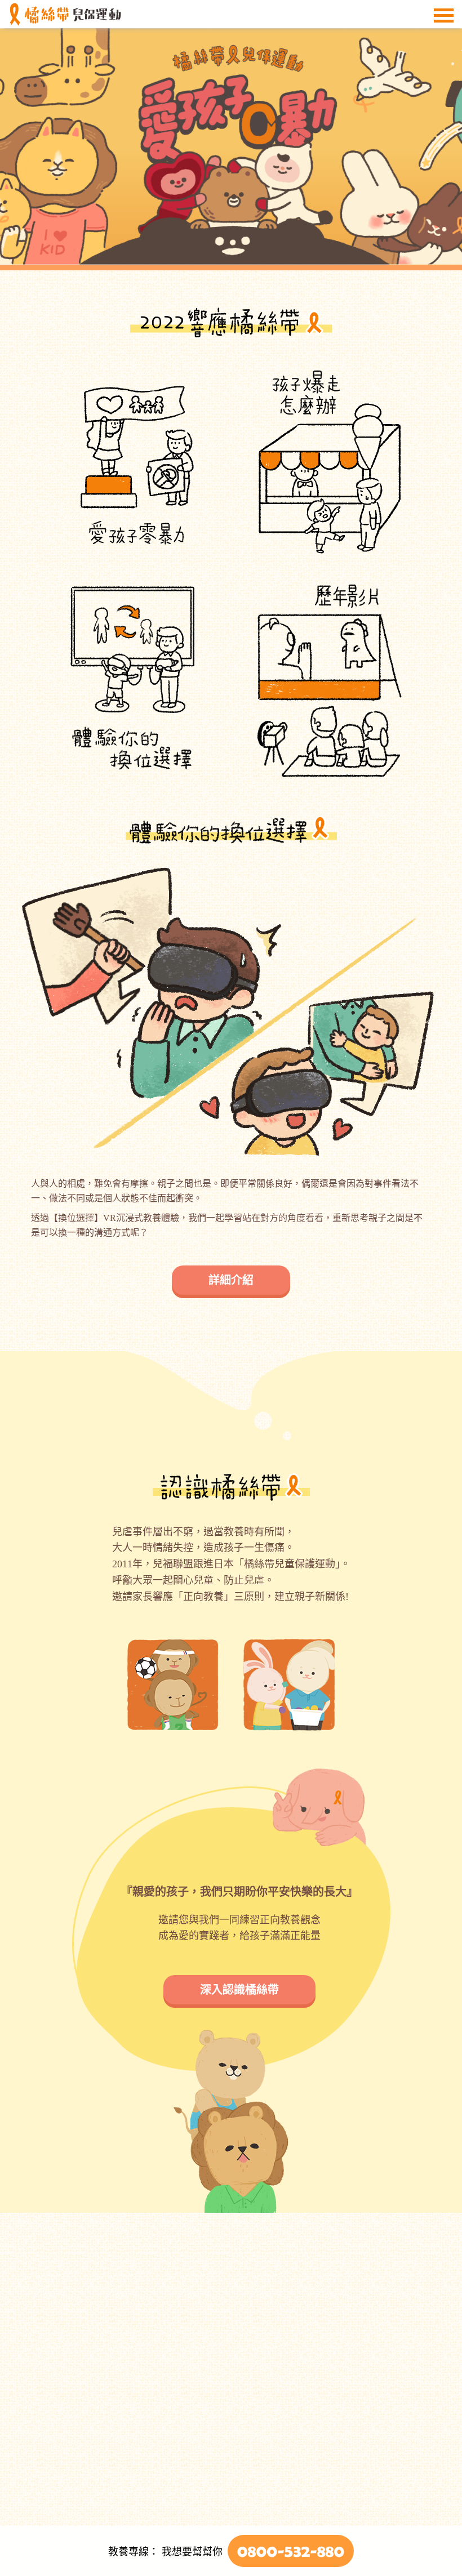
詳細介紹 (231, 1280)
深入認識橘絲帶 (239, 1990)
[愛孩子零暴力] (231, 146)
